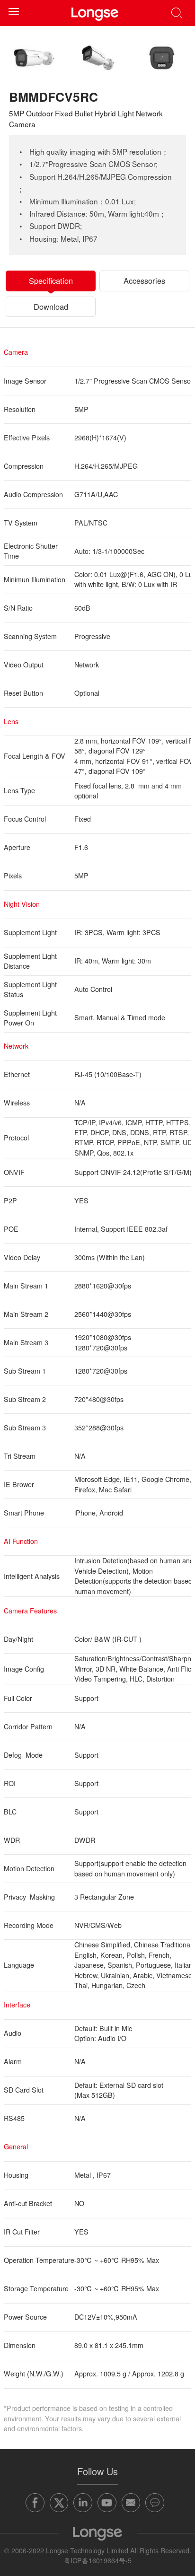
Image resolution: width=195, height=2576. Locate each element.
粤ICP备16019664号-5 (98, 2560)
